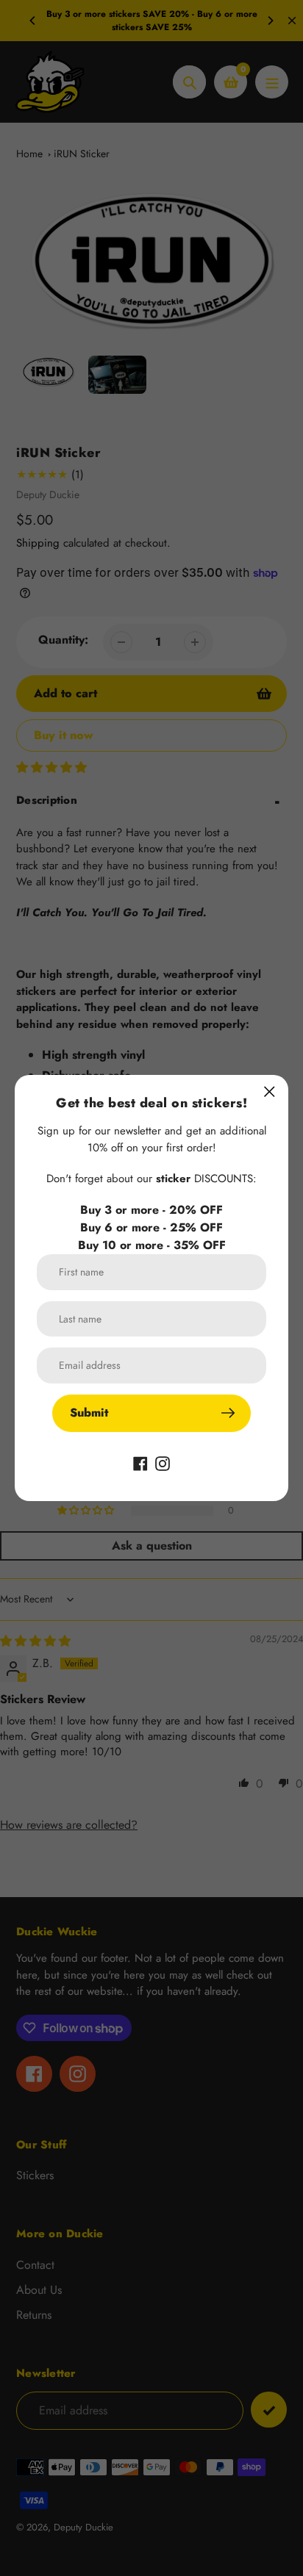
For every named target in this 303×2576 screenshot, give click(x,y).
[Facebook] (140, 1463)
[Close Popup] (270, 1091)
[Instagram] (163, 1463)
